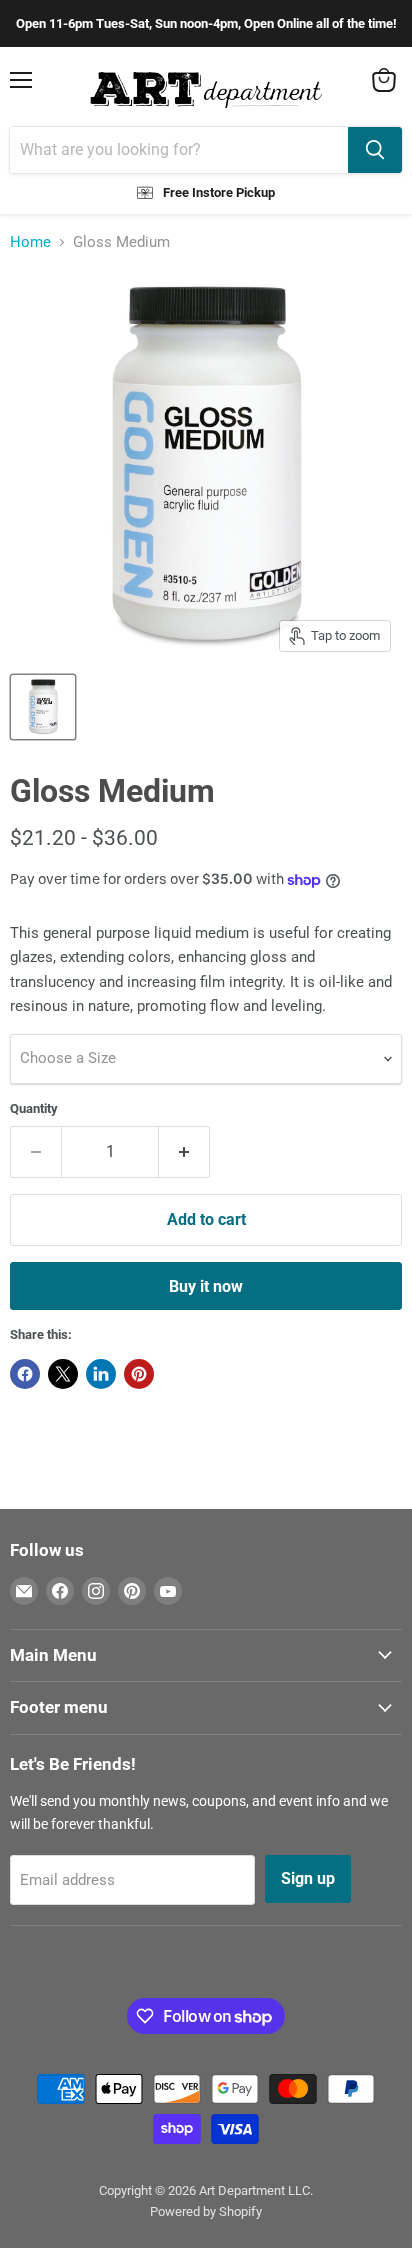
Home (30, 242)
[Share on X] (63, 1374)
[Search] (375, 150)
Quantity (34, 1108)
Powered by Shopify (206, 2211)
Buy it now (206, 1286)
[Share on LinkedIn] (101, 1374)
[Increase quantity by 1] (184, 1152)
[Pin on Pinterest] (139, 1374)
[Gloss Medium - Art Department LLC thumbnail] (43, 707)
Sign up (308, 1878)
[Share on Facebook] (25, 1374)
